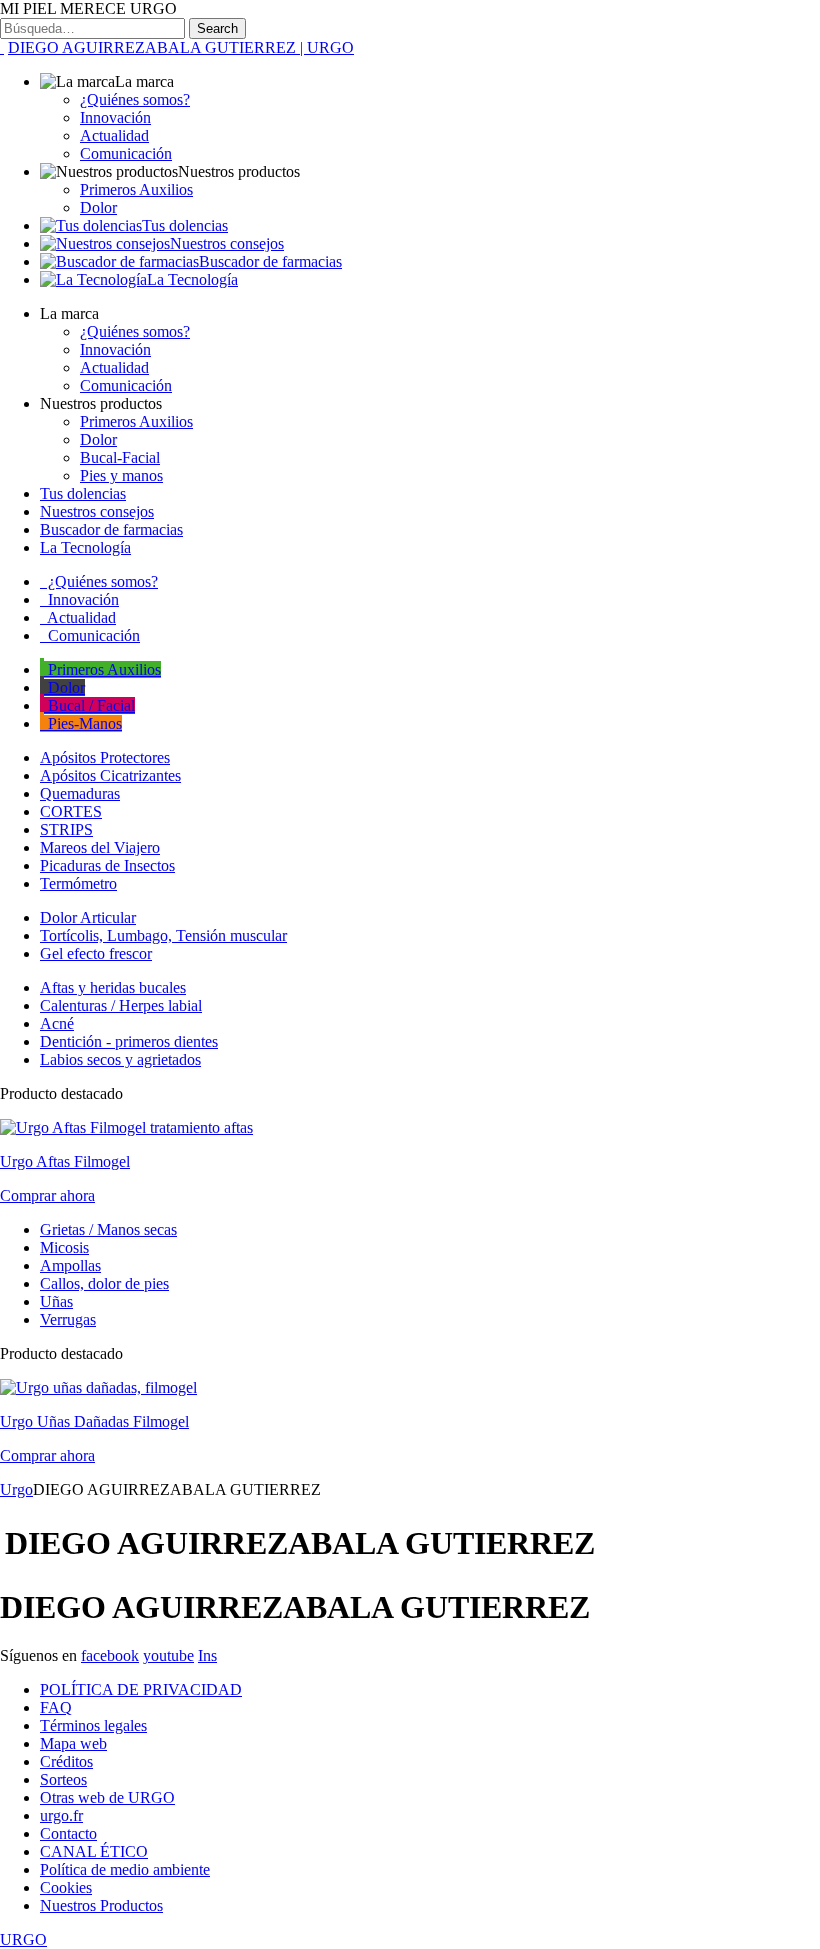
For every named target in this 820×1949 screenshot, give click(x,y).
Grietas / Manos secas (108, 1229)
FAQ (56, 1707)
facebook (110, 1655)
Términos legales (93, 1725)
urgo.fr (61, 1815)
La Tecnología (192, 279)
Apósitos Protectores (105, 757)
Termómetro (78, 883)
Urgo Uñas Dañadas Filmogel (94, 1421)
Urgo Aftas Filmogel (65, 1161)
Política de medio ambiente (125, 1869)
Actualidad (114, 135)
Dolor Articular (88, 917)
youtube (168, 1655)
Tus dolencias (185, 225)
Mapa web (73, 1743)
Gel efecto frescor (96, 953)
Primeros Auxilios (136, 189)
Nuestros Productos (101, 1905)
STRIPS (66, 829)
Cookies (66, 1887)
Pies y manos (121, 475)
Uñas (56, 1301)
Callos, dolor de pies (104, 1283)
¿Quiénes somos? (135, 99)
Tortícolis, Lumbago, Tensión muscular (163, 935)
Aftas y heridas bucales (113, 987)
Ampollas (70, 1265)
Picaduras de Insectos (107, 865)
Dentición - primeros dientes (129, 1041)
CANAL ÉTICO (94, 1851)
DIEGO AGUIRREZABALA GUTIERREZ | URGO (181, 47)
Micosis (64, 1247)
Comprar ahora (47, 1195)
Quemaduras (80, 793)
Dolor (98, 207)
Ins (207, 1655)
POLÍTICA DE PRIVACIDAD (141, 1689)
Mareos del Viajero (100, 847)
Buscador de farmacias (270, 261)
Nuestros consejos (227, 243)
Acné (57, 1023)
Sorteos (63, 1779)
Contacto (68, 1833)
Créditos (66, 1761)
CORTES (71, 811)
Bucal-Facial (120, 457)
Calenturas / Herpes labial (121, 1005)
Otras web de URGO (107, 1797)
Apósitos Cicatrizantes (110, 775)
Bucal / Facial (89, 705)
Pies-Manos (83, 723)
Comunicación (126, 153)
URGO (23, 1939)
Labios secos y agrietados (120, 1059)
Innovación (115, 117)
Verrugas (68, 1319)
